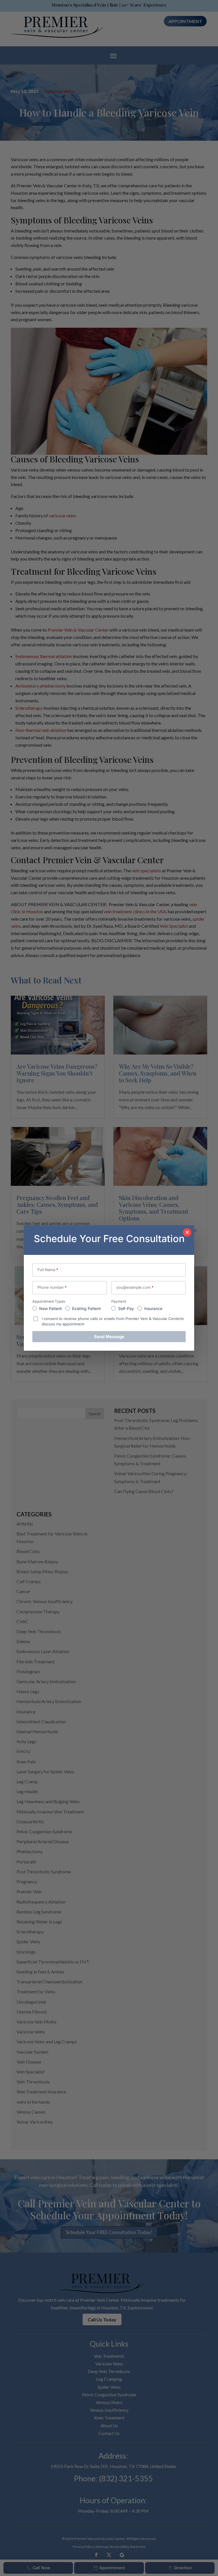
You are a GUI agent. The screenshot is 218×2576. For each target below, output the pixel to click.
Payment (119, 1301)
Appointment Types (49, 1301)
